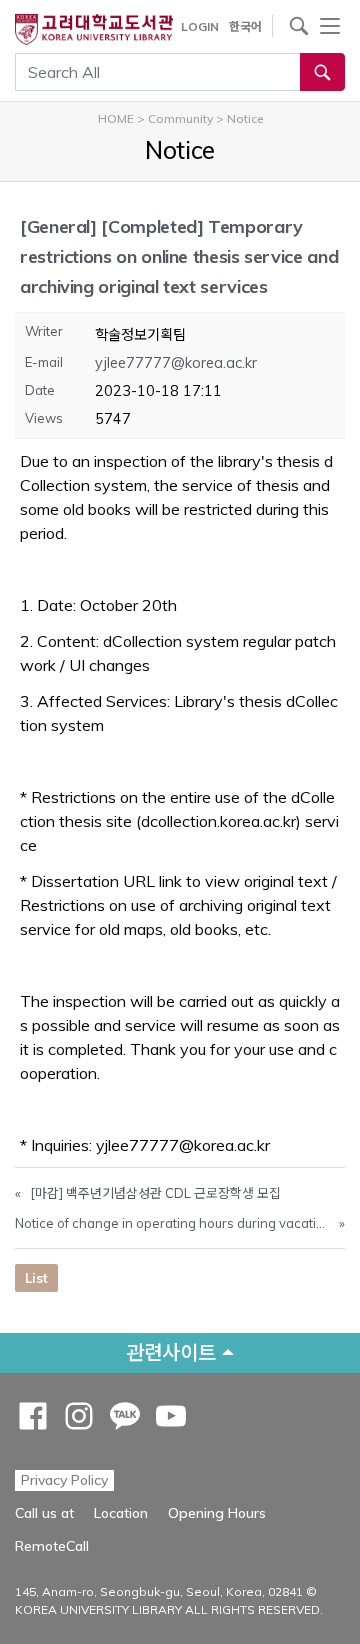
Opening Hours (217, 1513)
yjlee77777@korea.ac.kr (176, 363)
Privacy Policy (64, 1480)
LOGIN (200, 26)
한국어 (245, 26)
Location (121, 1513)
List (36, 1278)
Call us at (44, 1513)
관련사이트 (171, 1352)
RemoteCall (52, 1545)
